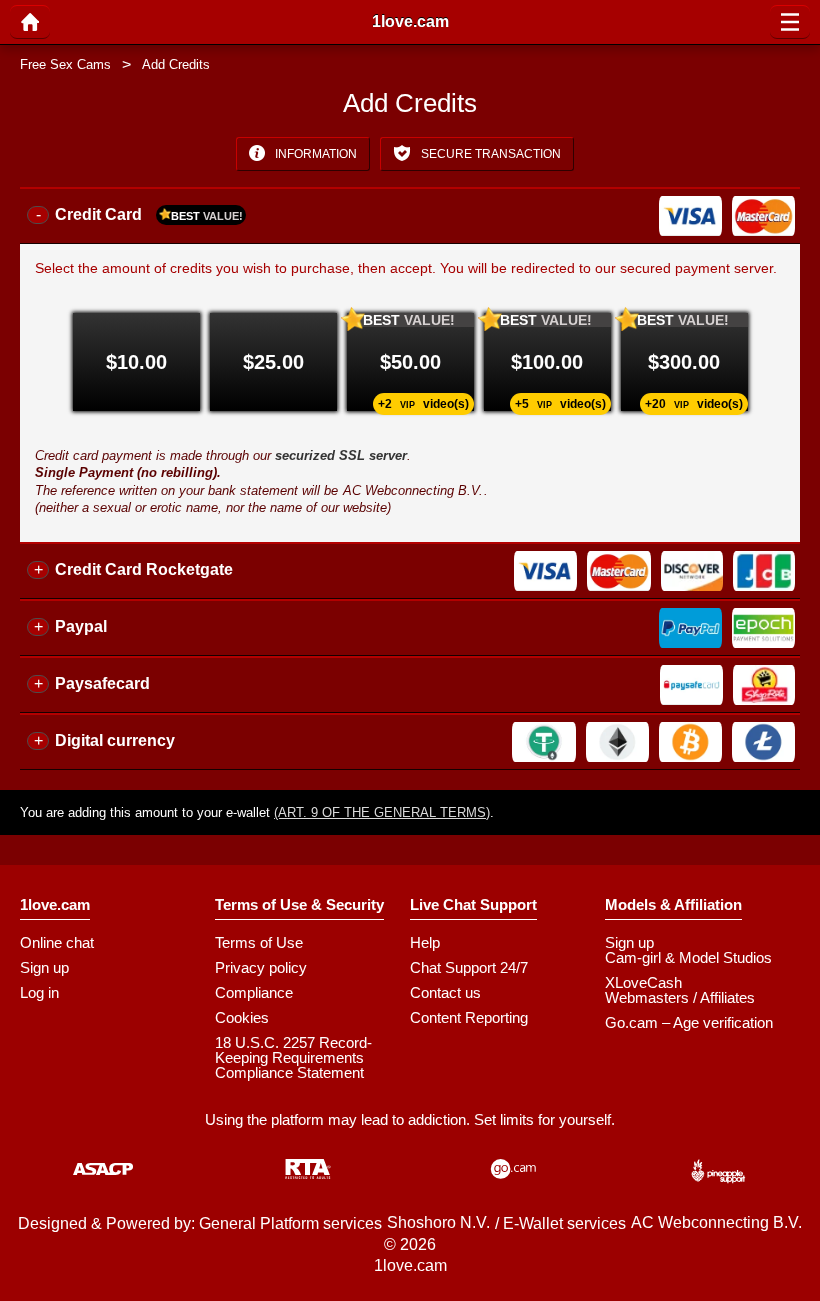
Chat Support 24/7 (469, 967)
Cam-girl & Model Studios (688, 957)
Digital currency (115, 740)
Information (314, 154)
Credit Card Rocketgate (144, 569)
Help (425, 942)
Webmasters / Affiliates (680, 997)
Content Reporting (469, 1017)
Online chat (57, 942)
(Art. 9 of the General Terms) (382, 812)
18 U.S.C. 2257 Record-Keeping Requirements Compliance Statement (293, 1057)
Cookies (242, 1017)
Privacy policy (261, 967)
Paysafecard (102, 683)
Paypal (81, 626)
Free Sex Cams (65, 64)
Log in (39, 992)
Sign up (44, 967)
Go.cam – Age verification (689, 1022)
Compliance (254, 992)
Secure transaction (489, 154)
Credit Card (149, 214)
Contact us (445, 992)
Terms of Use (259, 942)
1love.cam (410, 22)
